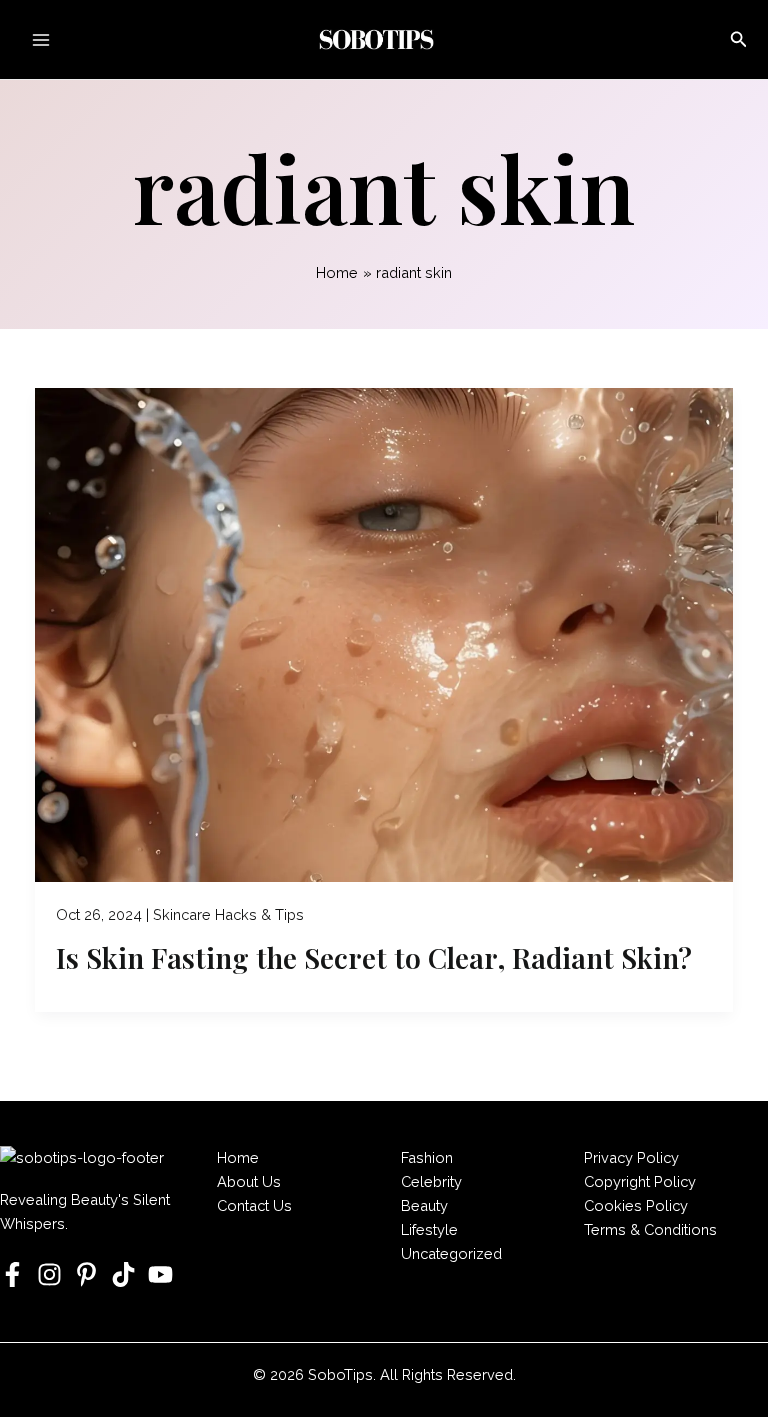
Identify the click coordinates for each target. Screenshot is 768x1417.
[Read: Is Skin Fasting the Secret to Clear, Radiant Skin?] (384, 635)
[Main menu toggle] (41, 40)
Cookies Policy (636, 1205)
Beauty (424, 1205)
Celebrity (431, 1181)
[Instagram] (49, 1274)
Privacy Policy (631, 1157)
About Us (249, 1181)
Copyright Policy (640, 1181)
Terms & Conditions (650, 1229)
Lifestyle (429, 1229)
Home (238, 1157)
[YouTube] (160, 1274)
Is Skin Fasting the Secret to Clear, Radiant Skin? (374, 957)
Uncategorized (451, 1253)
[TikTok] (123, 1274)
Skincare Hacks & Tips (228, 914)
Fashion (427, 1157)
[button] (739, 39)
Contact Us (254, 1205)
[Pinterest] (86, 1274)
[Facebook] (12, 1274)
